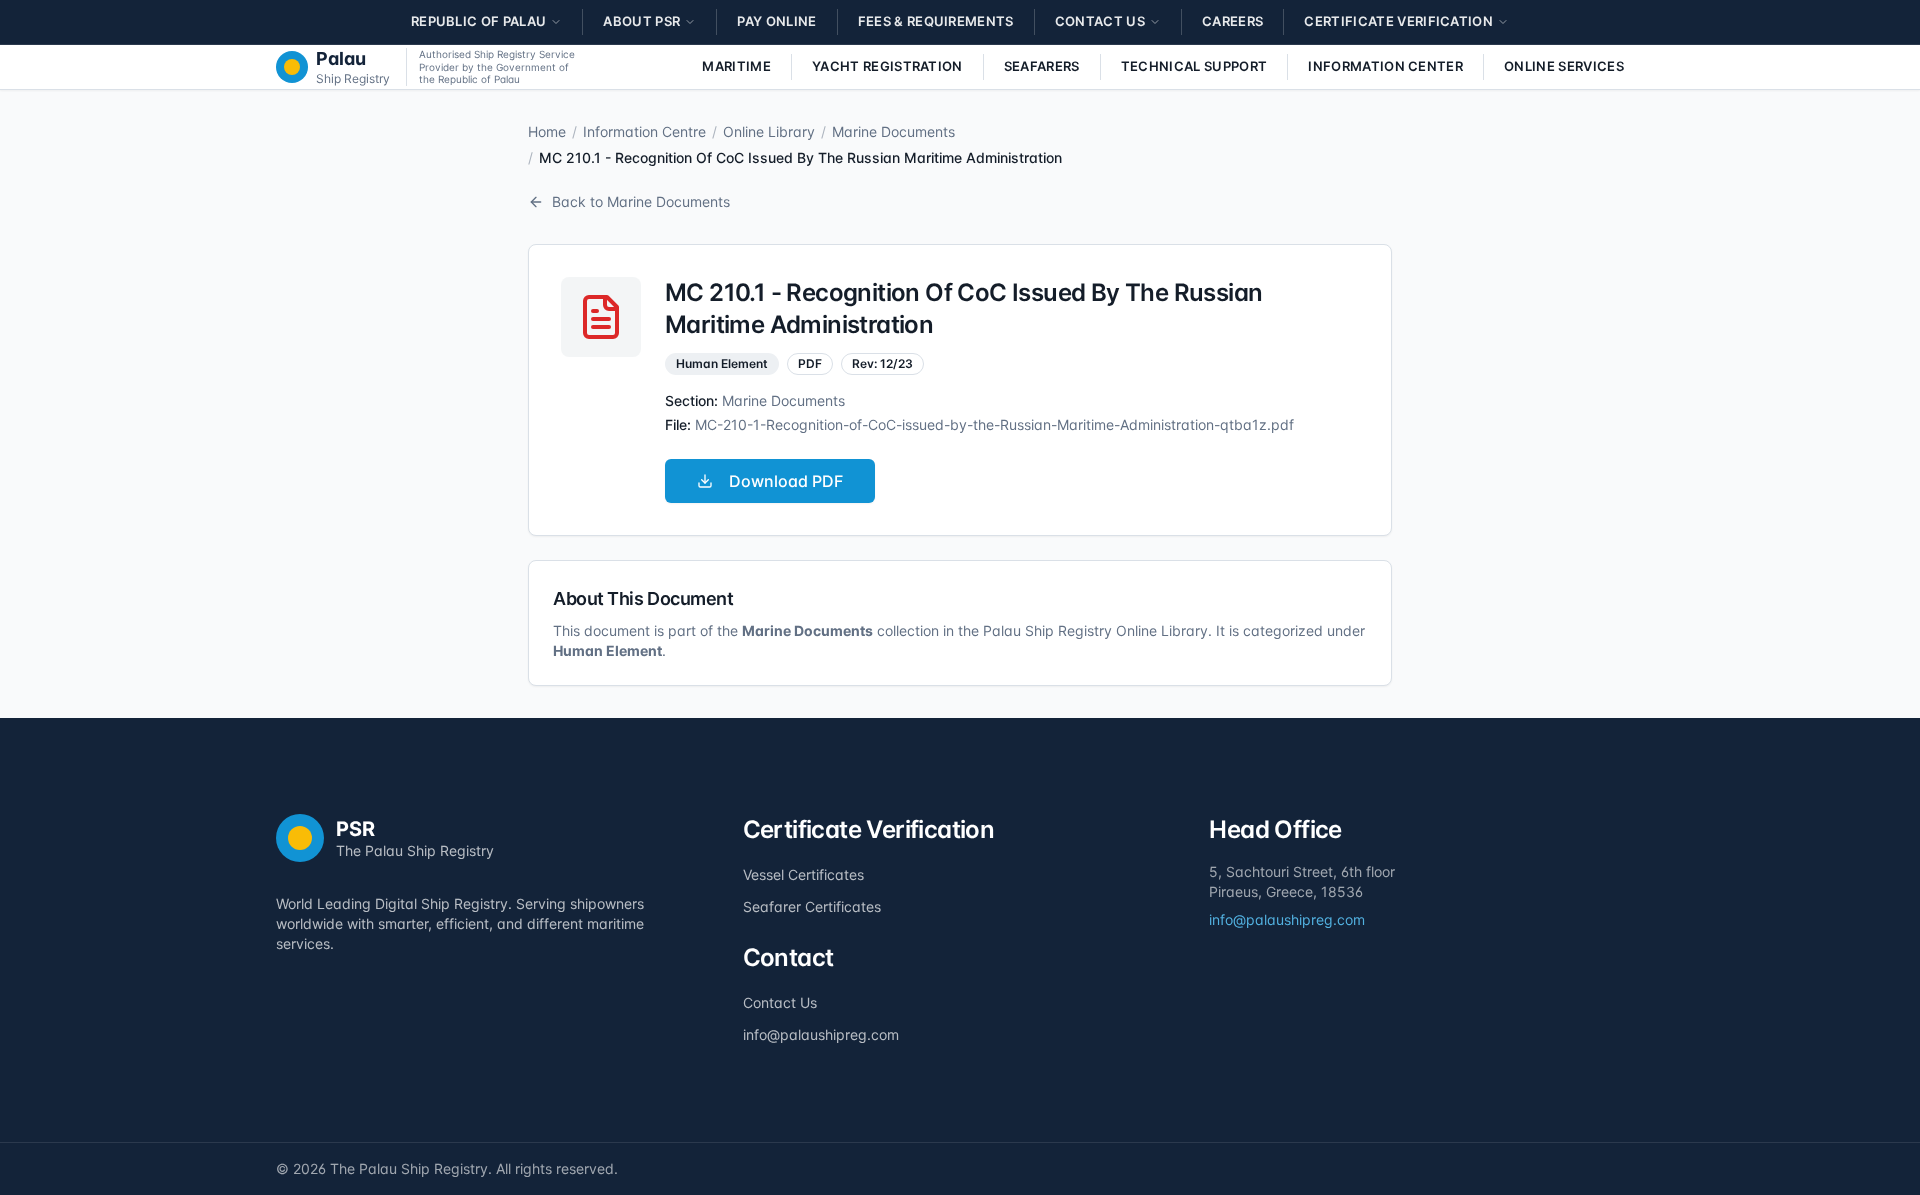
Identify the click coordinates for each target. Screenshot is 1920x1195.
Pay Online (776, 21)
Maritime (736, 66)
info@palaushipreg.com (821, 1034)
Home (547, 131)
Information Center (1385, 66)
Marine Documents (893, 131)
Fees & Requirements (936, 21)
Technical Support (1194, 66)
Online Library (769, 131)
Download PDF (786, 481)
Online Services (1564, 66)
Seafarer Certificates (812, 906)
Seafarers (1042, 66)
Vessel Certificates (803, 874)
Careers (1232, 21)
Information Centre (644, 131)
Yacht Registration (887, 66)
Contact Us (780, 1002)
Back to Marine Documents (641, 201)
